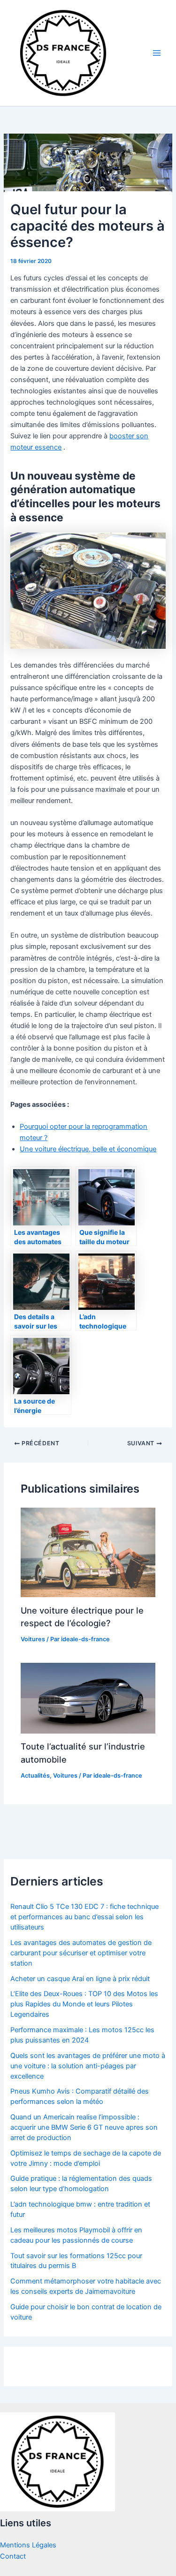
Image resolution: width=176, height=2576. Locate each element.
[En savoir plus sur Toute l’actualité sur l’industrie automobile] (88, 1698)
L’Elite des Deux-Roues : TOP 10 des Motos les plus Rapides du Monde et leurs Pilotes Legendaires (84, 2004)
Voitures (33, 1639)
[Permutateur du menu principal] (157, 53)
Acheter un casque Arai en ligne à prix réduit (80, 1979)
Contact (13, 2556)
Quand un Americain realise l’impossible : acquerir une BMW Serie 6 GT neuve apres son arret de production (84, 2127)
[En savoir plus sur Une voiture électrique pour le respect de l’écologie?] (88, 1552)
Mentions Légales (28, 2545)
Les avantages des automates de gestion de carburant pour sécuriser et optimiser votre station (81, 1953)
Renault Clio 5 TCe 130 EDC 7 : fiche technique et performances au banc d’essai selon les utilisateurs (84, 1917)
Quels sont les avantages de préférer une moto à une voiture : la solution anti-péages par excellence (88, 2066)
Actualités (35, 1776)
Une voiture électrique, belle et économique (88, 1149)
